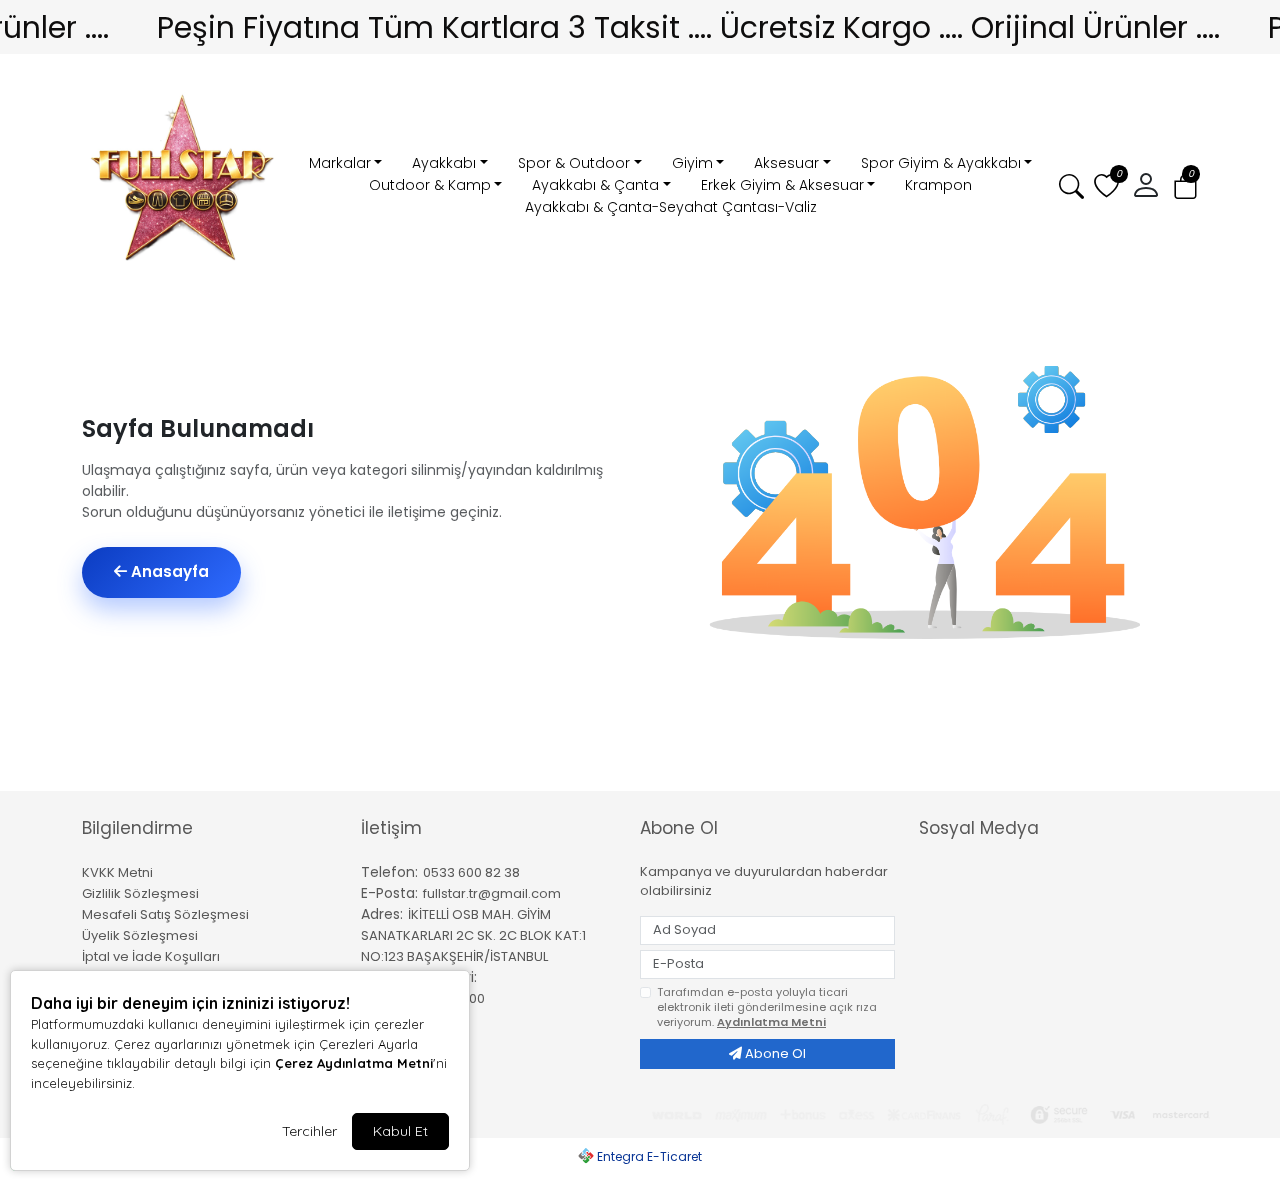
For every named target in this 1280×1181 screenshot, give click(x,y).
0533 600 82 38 (471, 872)
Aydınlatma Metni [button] (771, 1022)
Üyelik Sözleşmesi (140, 935)
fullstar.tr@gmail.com (492, 893)
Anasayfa (168, 571)
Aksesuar (786, 163)
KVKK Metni (117, 872)
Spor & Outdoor (574, 163)
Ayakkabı (444, 163)
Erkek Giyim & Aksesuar (782, 185)
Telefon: (389, 872)
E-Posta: (389, 893)
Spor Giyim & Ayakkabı (941, 163)
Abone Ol (774, 1053)
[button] (1185, 186)
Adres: (382, 914)
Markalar (340, 163)
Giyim (692, 163)
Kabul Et (400, 1131)
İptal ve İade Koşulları (151, 956)
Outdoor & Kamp (430, 185)
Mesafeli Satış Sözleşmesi (165, 914)
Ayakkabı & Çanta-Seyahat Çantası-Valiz (671, 207)
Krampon (938, 185)
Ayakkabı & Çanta (595, 185)
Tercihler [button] (309, 1131)
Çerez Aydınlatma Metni (354, 1063)
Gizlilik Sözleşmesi (140, 893)
